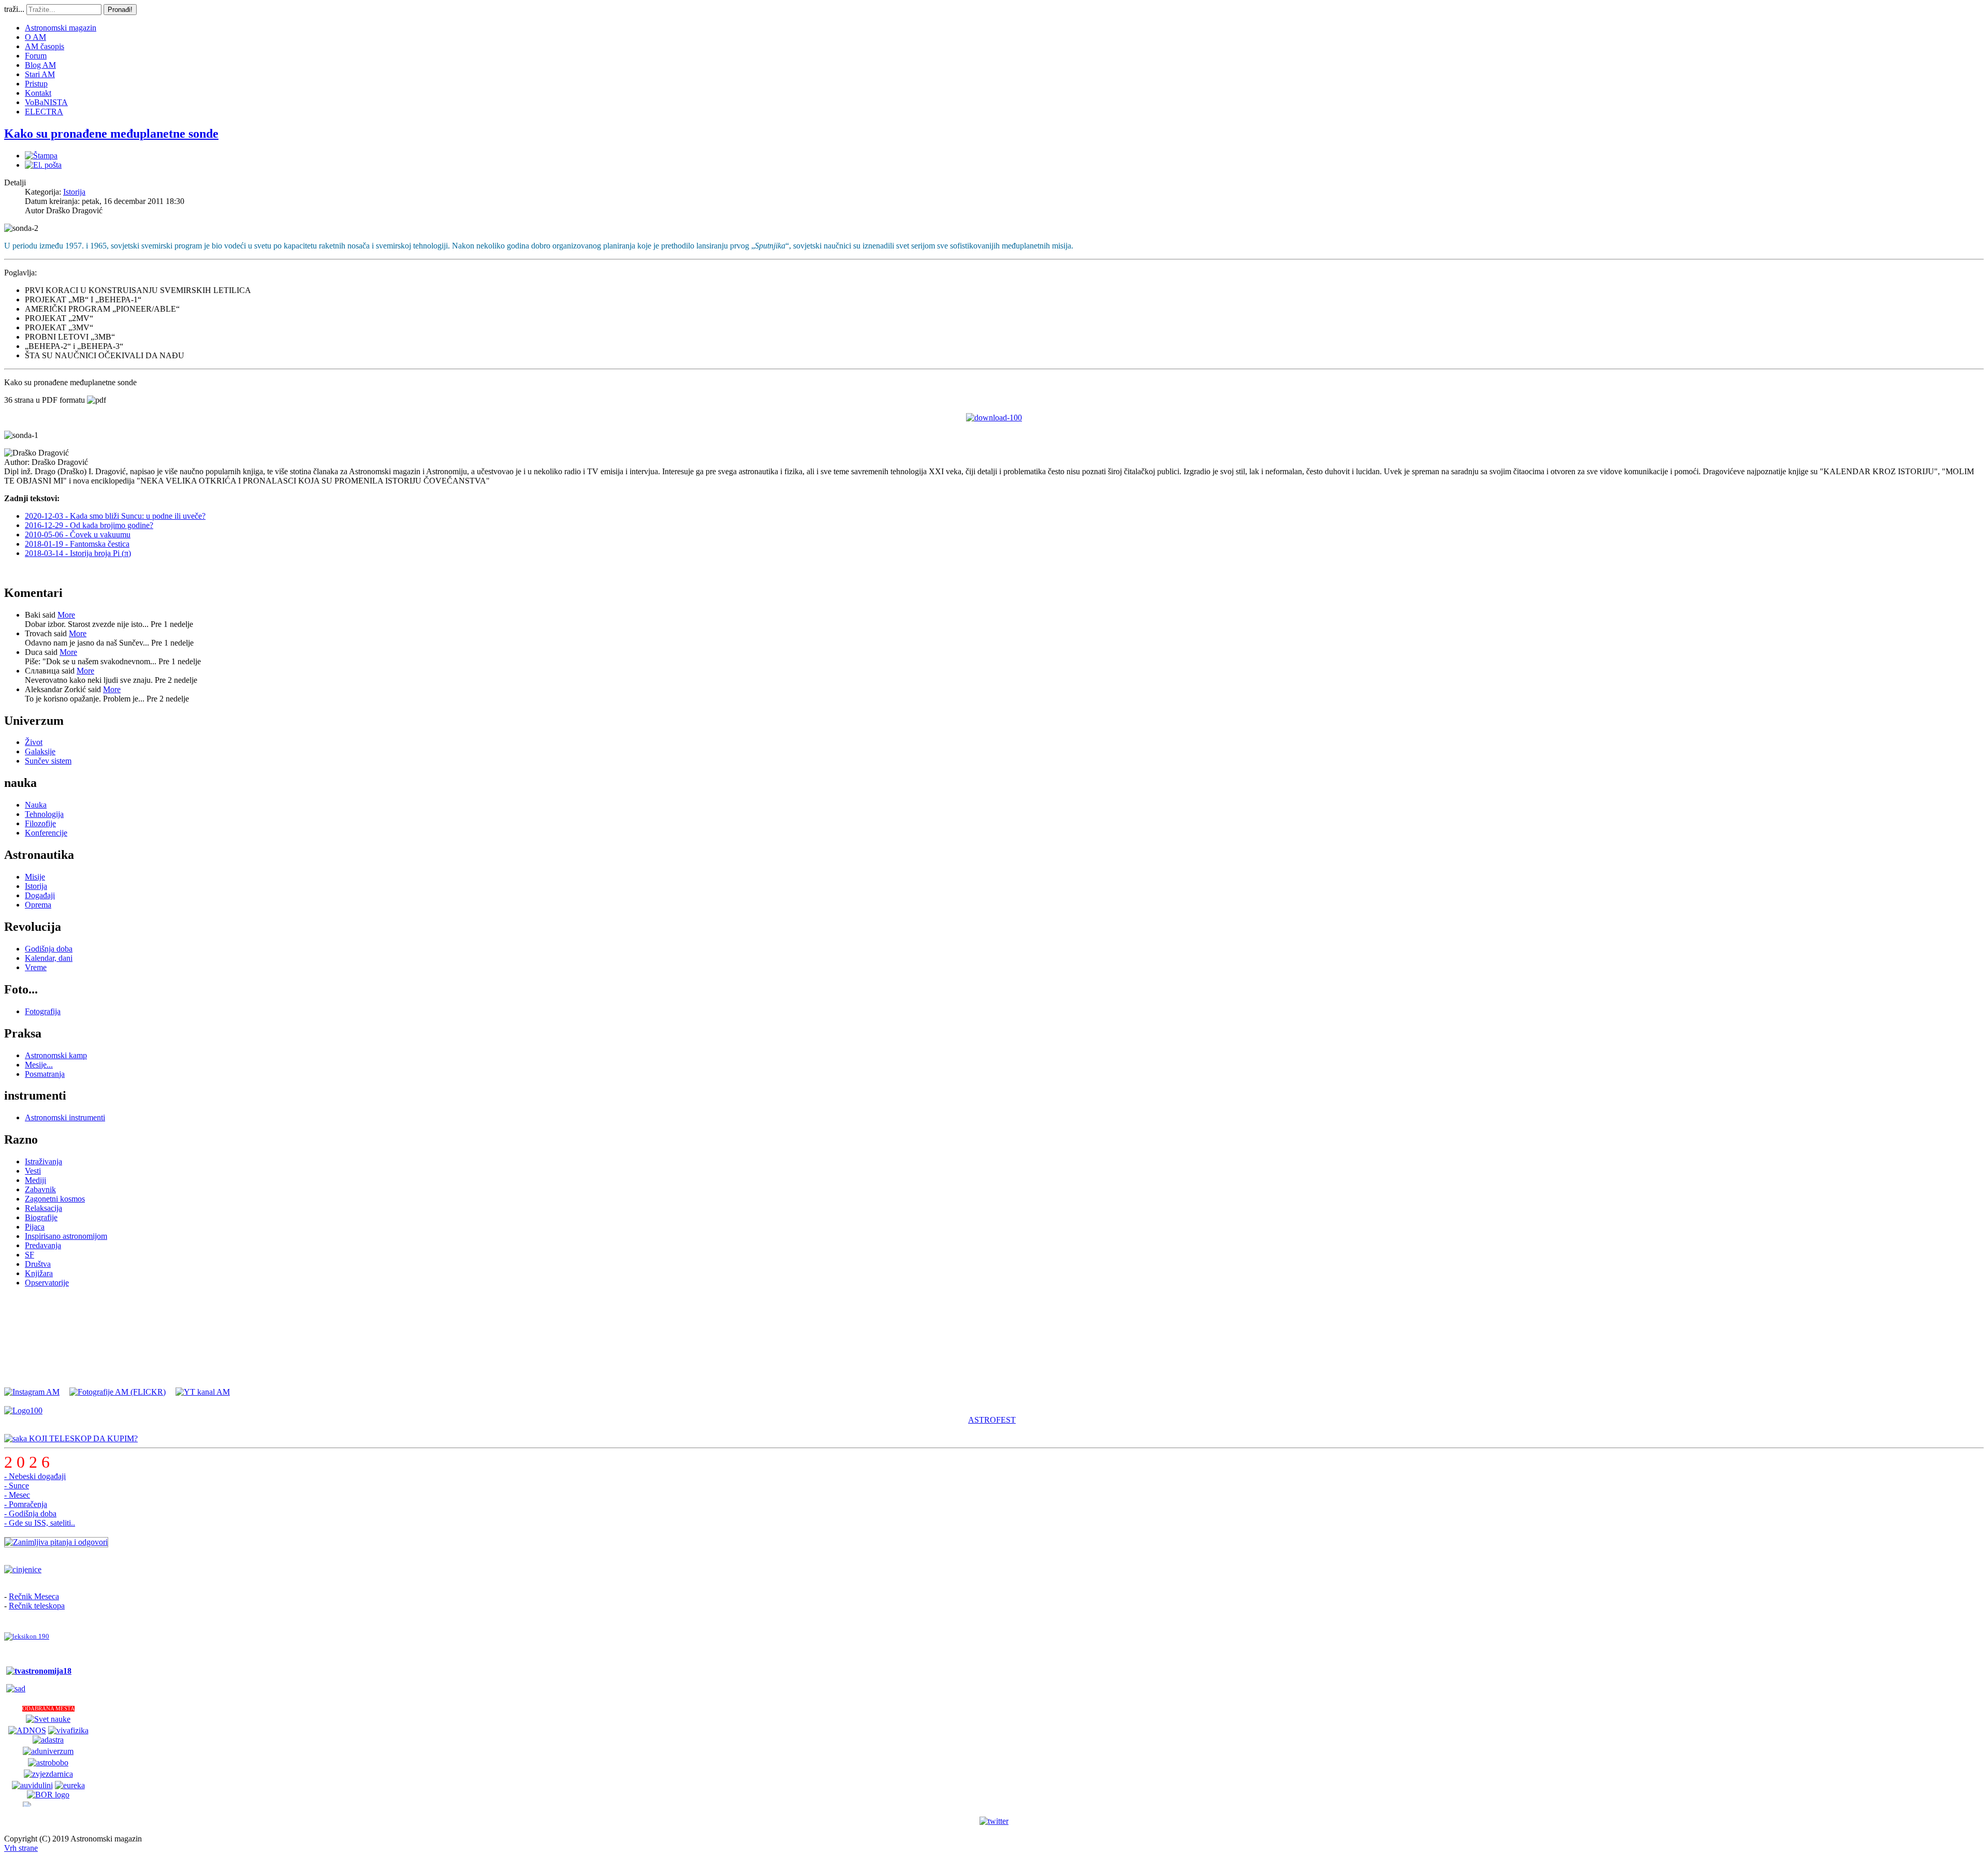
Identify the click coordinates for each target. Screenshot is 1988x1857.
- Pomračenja (26, 1504)
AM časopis (45, 46)
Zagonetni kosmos (55, 1199)
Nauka (36, 805)
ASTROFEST (992, 1420)
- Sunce (17, 1486)
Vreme (36, 967)
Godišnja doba (49, 949)
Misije (35, 877)
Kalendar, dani (49, 958)
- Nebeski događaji (35, 1476)
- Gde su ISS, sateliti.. (40, 1523)
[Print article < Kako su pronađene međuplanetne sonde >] (41, 156)
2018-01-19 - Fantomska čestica (77, 544)
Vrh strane (21, 1848)
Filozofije (40, 823)
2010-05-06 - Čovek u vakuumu (78, 535)
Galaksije (40, 751)
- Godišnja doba (30, 1514)
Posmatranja (45, 1074)
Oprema (38, 905)
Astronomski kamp (56, 1055)
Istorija (74, 192)
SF (30, 1255)
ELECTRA (44, 112)
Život (34, 742)
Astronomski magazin (61, 28)
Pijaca (35, 1227)
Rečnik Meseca (34, 1596)
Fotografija (43, 1011)
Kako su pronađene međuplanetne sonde (111, 134)
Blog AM (40, 65)
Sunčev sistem (48, 761)
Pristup (36, 84)
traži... (14, 9)
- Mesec (17, 1495)
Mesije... (39, 1065)
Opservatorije (47, 1283)
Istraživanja (43, 1161)
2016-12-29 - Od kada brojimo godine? (89, 525)
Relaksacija (43, 1208)
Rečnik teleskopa (37, 1606)
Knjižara (39, 1273)
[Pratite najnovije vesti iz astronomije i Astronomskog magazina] (994, 1821)
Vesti (33, 1171)
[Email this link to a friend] (43, 165)
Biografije (41, 1217)
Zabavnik (40, 1189)
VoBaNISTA (46, 102)
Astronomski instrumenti (65, 1117)
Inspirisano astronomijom (66, 1236)
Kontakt (38, 93)
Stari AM (40, 74)
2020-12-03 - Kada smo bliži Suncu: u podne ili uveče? (115, 516)
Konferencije (46, 833)
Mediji (35, 1180)
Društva (38, 1264)
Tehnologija (44, 814)
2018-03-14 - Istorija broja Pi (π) (78, 553)
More (66, 615)
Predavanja (43, 1245)
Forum (36, 56)
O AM (35, 37)
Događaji (40, 895)
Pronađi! (120, 10)
